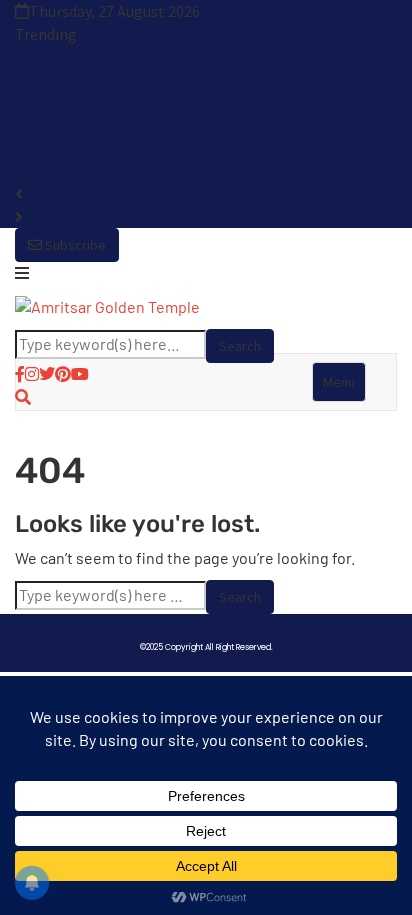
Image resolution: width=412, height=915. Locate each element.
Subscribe (74, 245)
